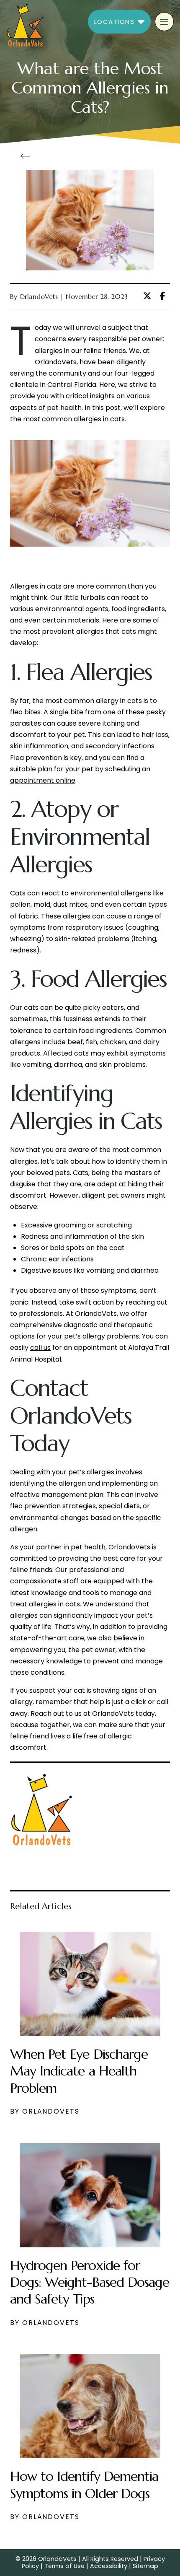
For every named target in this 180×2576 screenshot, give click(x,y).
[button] (119, 22)
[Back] (28, 156)
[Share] (165, 296)
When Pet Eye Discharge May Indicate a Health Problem (79, 2071)
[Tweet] (150, 296)
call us (40, 1348)
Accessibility (109, 2566)
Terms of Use (64, 2566)
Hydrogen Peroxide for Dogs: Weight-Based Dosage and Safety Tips (90, 2282)
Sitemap (145, 2566)
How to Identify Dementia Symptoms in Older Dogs (84, 2485)
